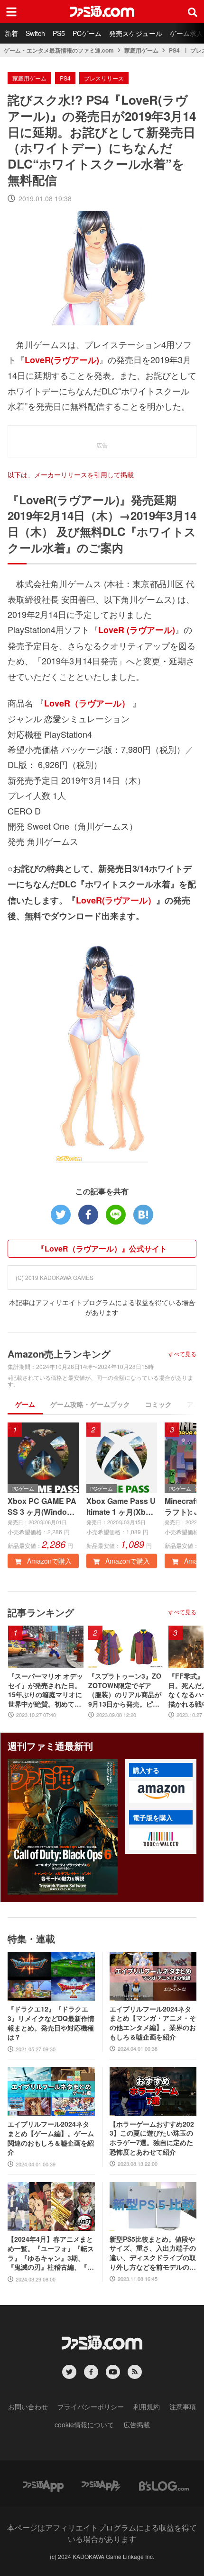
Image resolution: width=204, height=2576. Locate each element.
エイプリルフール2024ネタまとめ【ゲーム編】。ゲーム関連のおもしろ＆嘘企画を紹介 (51, 2138)
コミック (158, 1404)
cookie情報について (84, 2424)
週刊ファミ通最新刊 (50, 1746)
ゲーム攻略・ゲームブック (90, 1404)
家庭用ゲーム (141, 50)
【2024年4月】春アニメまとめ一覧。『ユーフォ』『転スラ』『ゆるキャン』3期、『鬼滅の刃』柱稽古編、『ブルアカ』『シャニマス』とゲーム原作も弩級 (51, 2253)
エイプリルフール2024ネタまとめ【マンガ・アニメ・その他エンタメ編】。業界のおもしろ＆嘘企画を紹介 (153, 2023)
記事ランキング (41, 1612)
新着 (11, 33)
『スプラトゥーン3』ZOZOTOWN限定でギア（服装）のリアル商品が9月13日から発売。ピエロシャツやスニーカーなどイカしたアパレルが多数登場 (125, 1690)
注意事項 (183, 2406)
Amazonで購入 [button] (48, 1561)
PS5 (59, 33)
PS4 (174, 50)
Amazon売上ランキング (59, 1354)
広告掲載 (137, 2424)
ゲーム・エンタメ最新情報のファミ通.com (59, 50)
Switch (35, 33)
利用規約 (147, 2406)
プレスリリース (104, 78)
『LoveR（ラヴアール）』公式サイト (102, 1248)
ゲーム (25, 1404)
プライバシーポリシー (91, 2406)
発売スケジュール (136, 33)
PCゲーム (87, 33)
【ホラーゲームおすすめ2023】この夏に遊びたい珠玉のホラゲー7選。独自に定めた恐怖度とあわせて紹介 (152, 2138)
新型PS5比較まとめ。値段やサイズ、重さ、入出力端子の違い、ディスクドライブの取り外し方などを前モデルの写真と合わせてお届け (153, 2253)
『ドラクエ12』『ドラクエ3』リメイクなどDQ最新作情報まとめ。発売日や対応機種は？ (51, 2023)
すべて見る (182, 1354)
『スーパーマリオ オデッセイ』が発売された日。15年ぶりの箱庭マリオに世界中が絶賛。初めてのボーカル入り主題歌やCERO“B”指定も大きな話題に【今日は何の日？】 (46, 1690)
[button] (161, 1792)
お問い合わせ (28, 2406)
